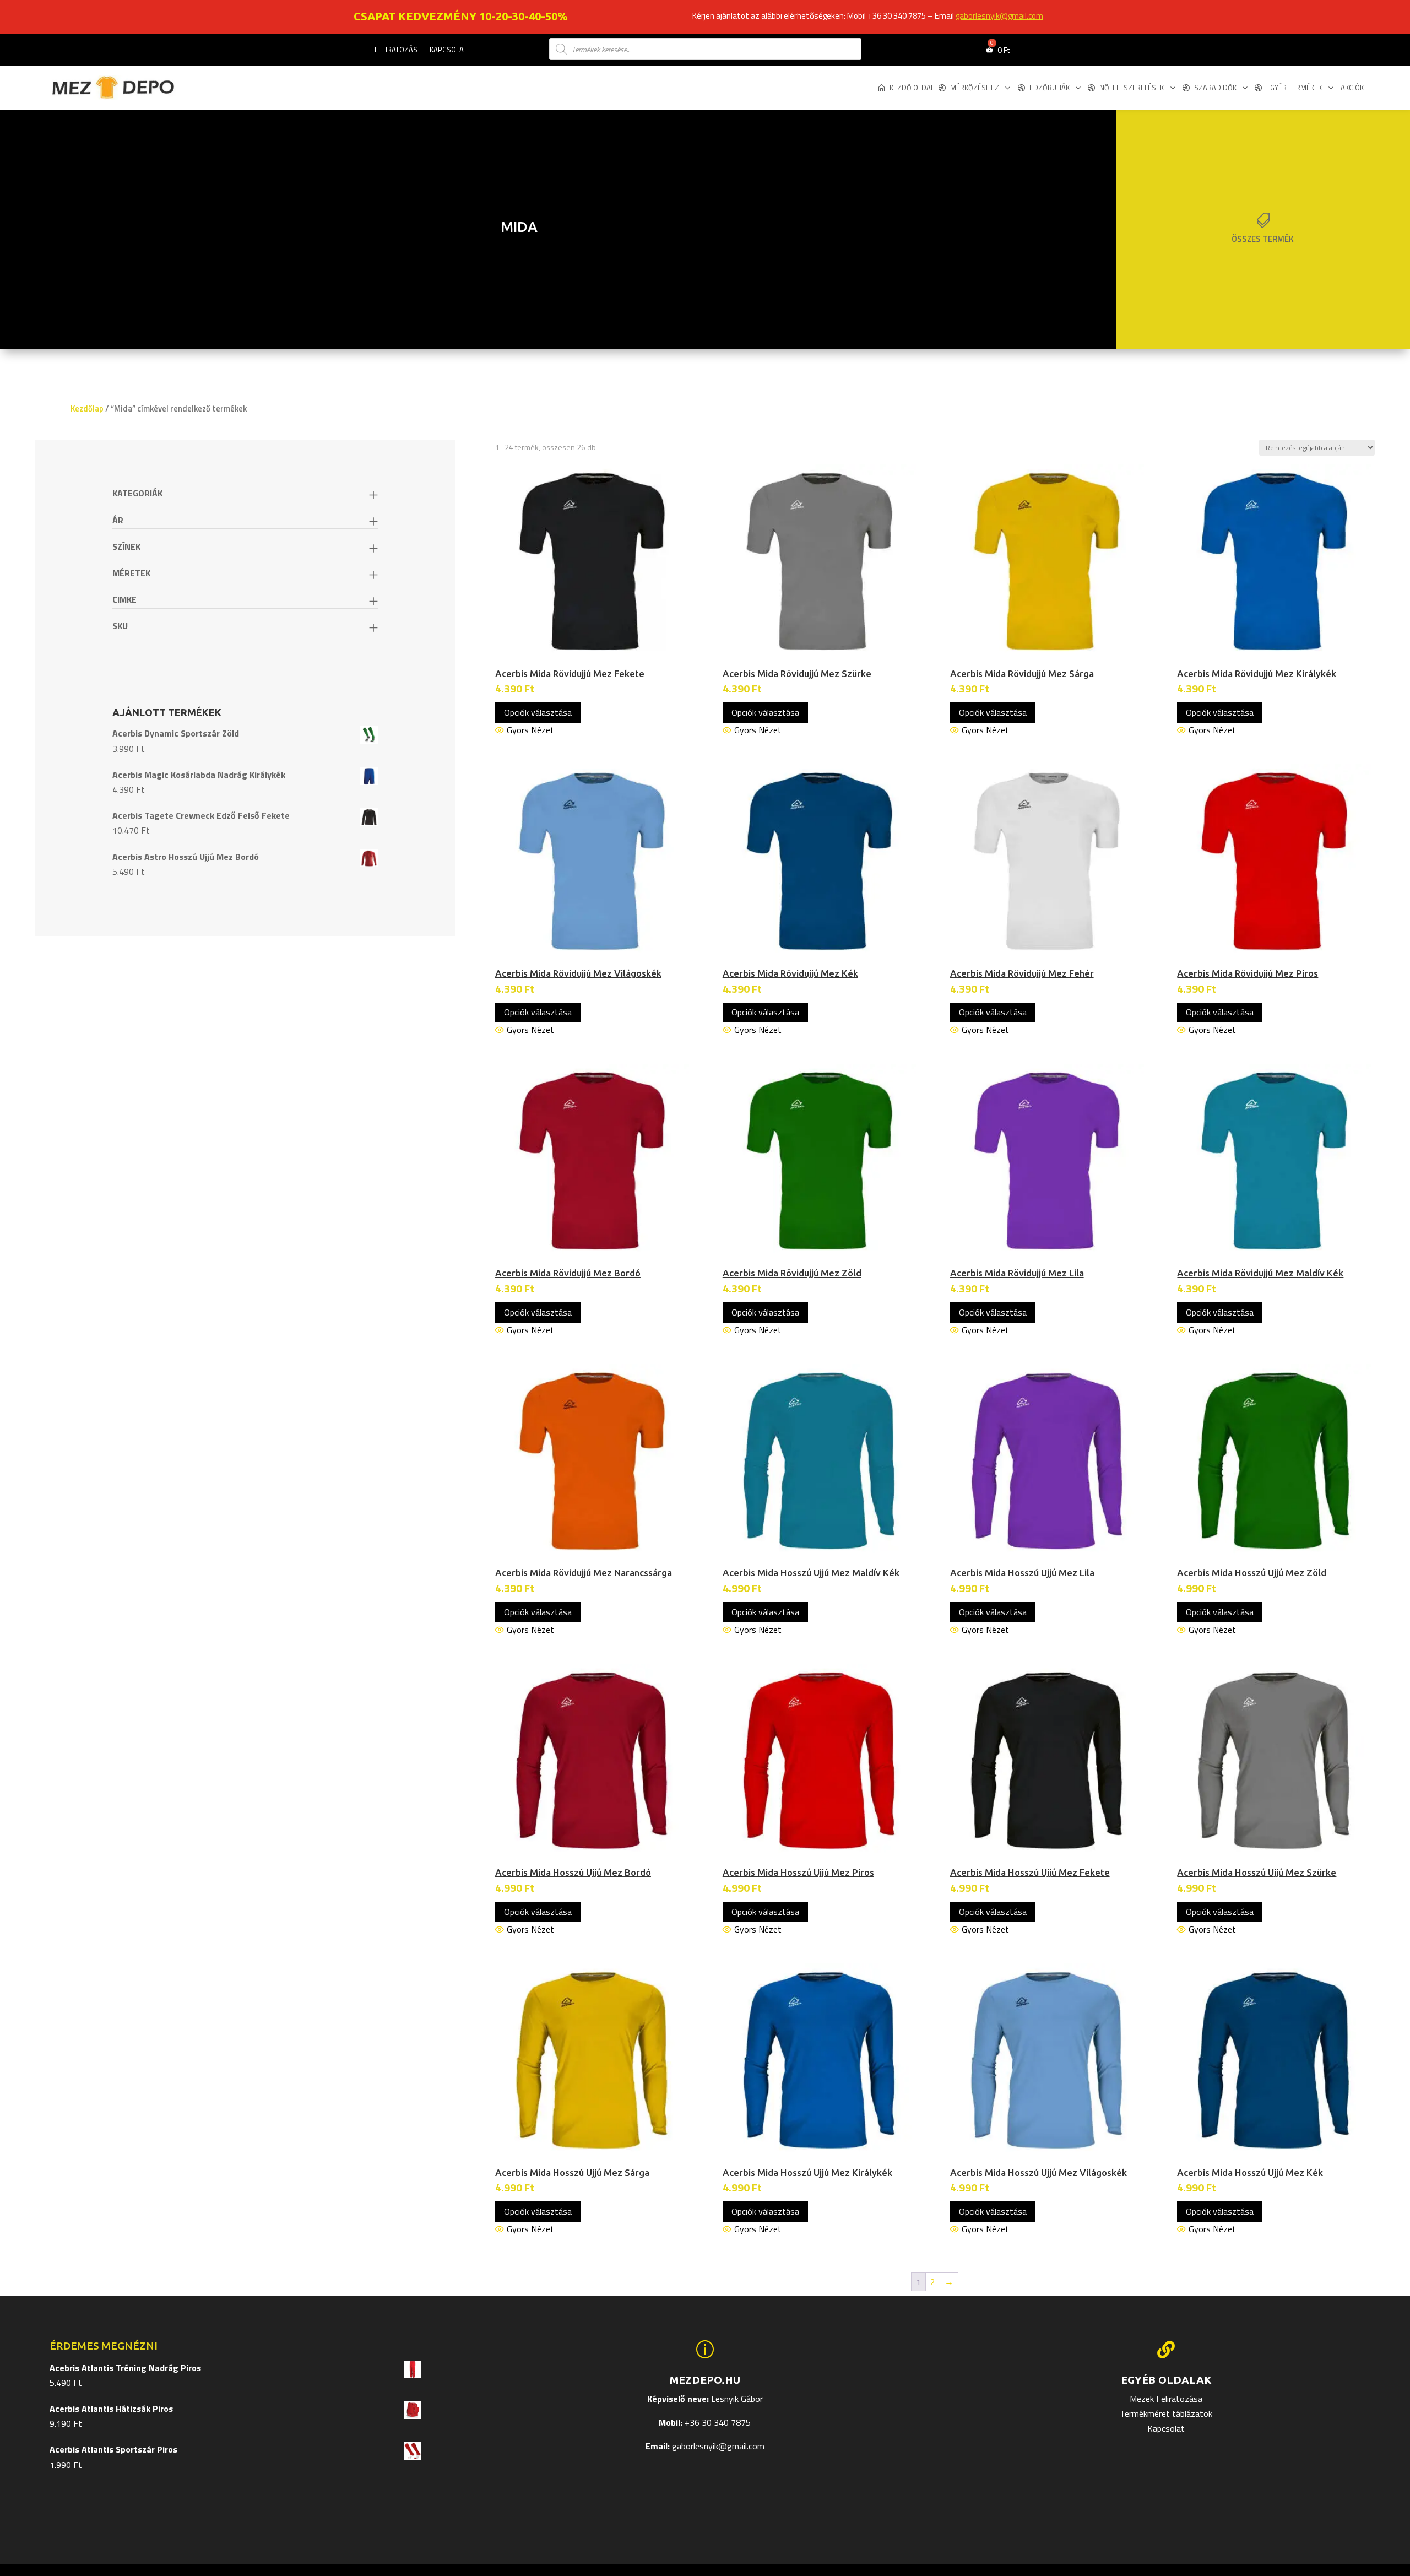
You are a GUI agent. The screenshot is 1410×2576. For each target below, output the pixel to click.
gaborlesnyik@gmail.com (999, 16)
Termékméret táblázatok (1166, 2413)
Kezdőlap (87, 408)
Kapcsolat (448, 50)
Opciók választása (538, 712)
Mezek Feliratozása (1166, 2399)
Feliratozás (396, 50)
